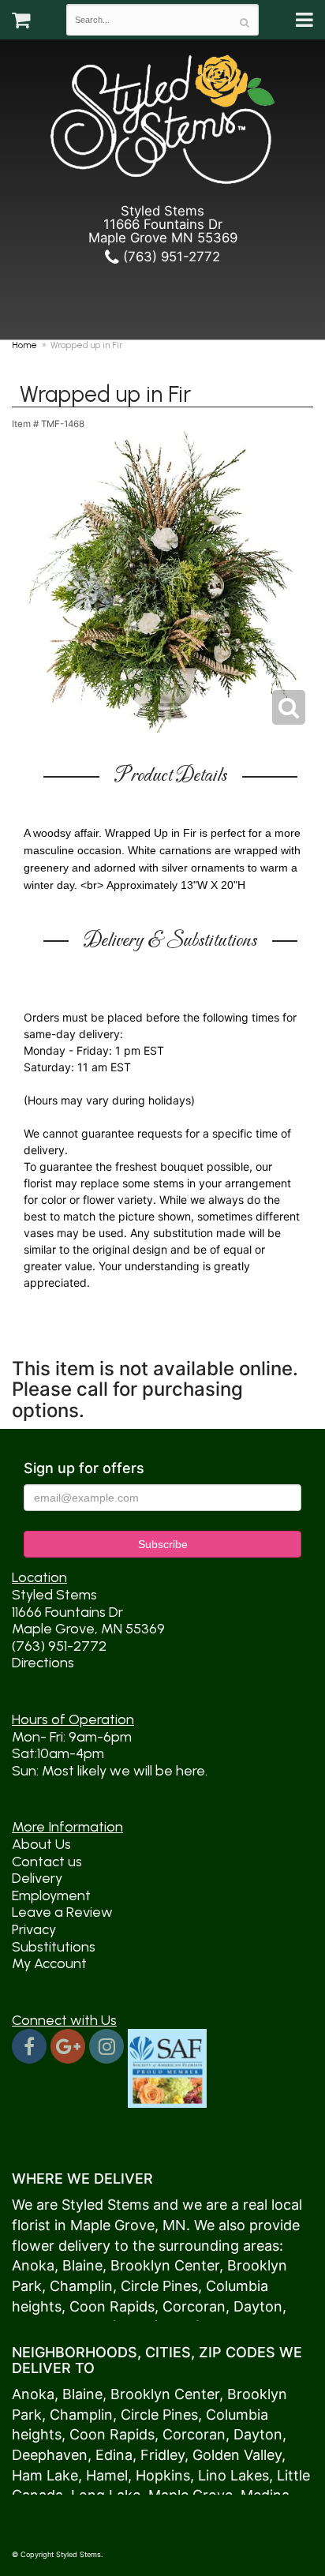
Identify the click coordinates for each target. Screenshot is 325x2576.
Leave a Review (62, 1912)
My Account (49, 1963)
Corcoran (194, 2306)
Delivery (37, 1878)
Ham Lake (45, 2475)
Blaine (82, 2265)
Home (24, 345)
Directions (43, 1663)
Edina (114, 2455)
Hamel (107, 2475)
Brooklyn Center (165, 2265)
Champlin (81, 2286)
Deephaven (50, 2455)
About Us (41, 1844)
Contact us (47, 1862)
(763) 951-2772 (170, 257)
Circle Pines (159, 2286)
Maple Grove (112, 2225)
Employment (51, 1895)
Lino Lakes (233, 2475)
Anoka (33, 2265)
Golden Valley (237, 2455)
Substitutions (54, 1947)
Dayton (258, 2306)
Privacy (34, 1929)
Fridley (162, 2455)
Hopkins (163, 2475)
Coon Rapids (112, 2306)
